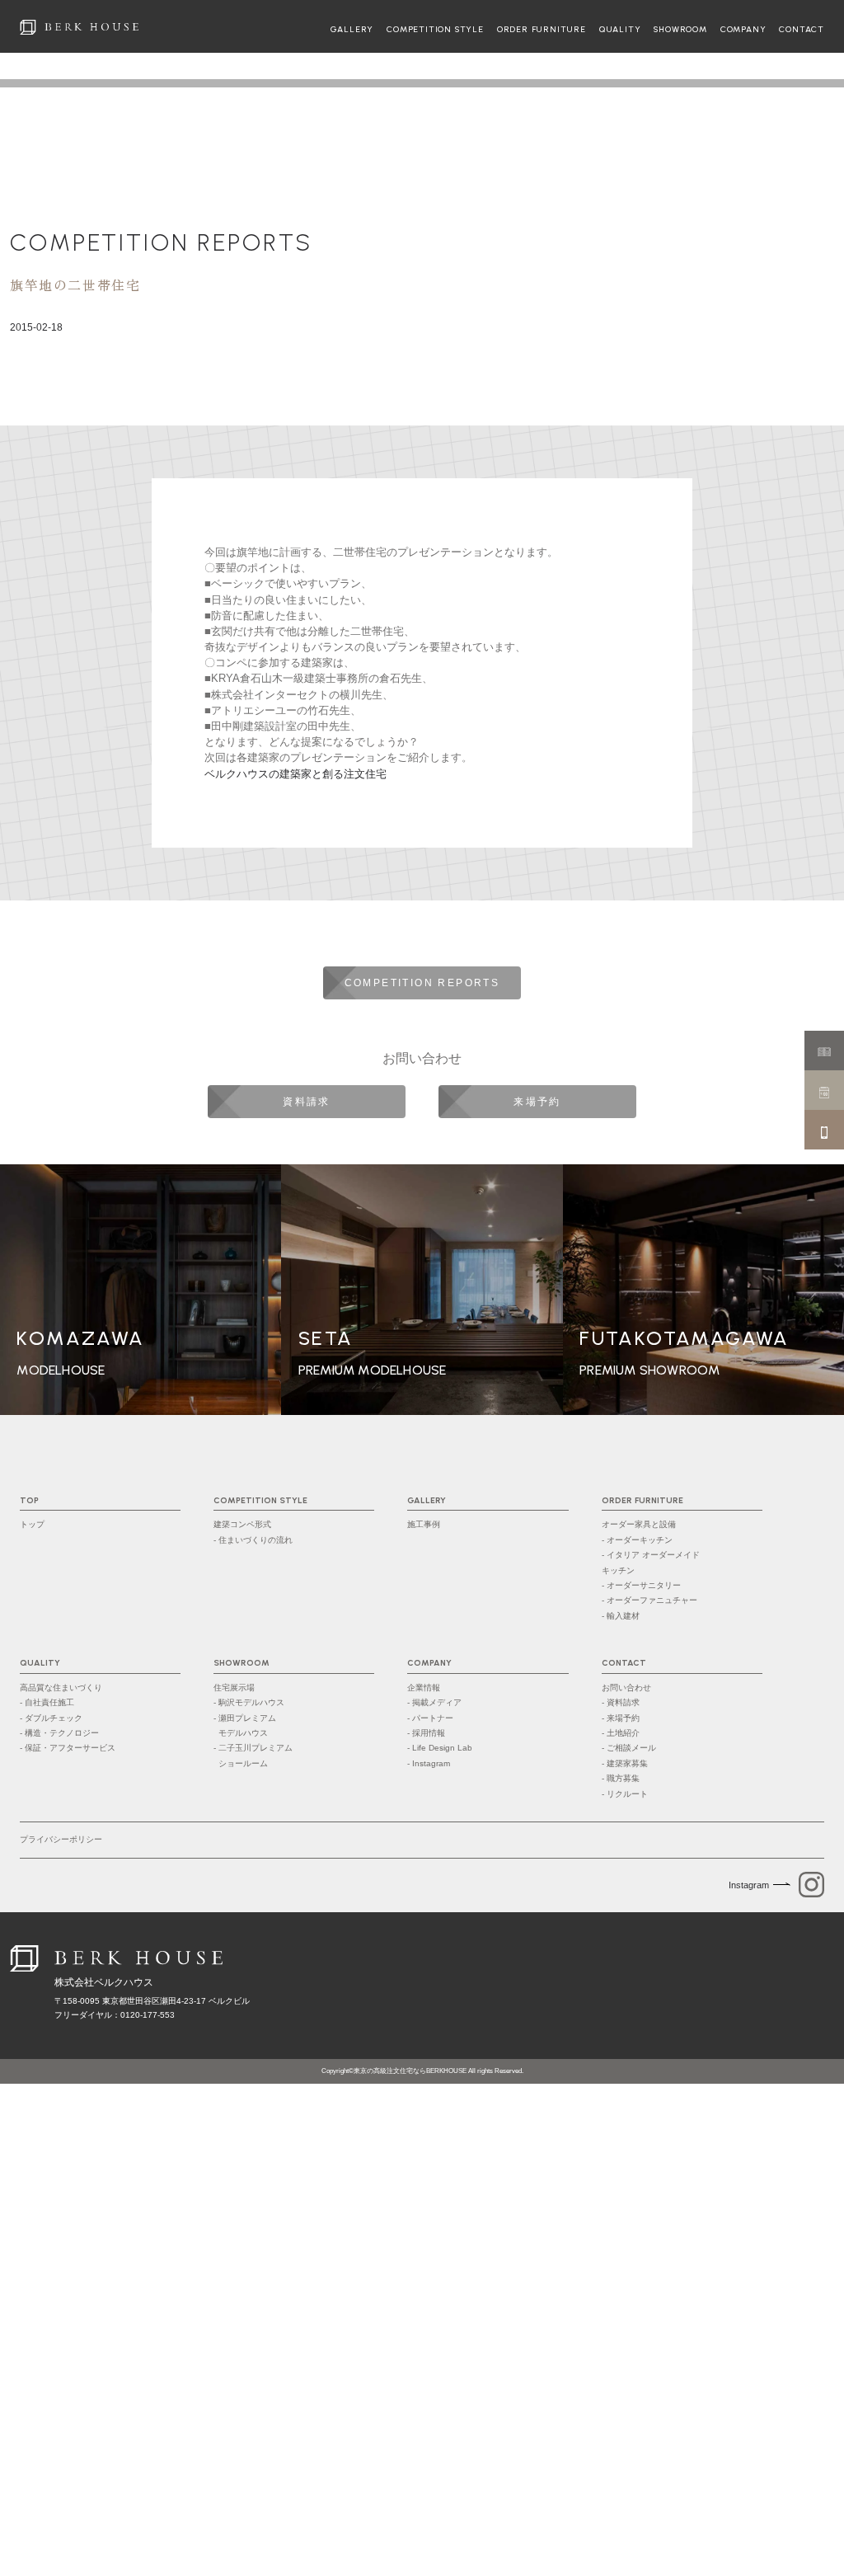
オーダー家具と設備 (639, 1524)
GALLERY (352, 30)
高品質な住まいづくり (61, 1688)
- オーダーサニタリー (641, 1585)
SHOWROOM (680, 30)
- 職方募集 (621, 1778)
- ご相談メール (629, 1748)
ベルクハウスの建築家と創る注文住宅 (295, 774)
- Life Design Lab (440, 1748)
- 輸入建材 (621, 1616)
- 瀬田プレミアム (245, 1725)
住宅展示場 (234, 1688)
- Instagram (429, 1763)
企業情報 (424, 1688)
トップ (32, 1524)
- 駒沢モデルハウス (249, 1702)
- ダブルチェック (51, 1718)
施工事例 (424, 1524)
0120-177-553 (148, 2015)
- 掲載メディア (434, 1702)
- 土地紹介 (621, 1733)
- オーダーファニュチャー (649, 1600)
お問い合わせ (626, 1688)
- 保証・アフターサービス (68, 1748)
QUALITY (620, 30)
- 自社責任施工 (47, 1702)
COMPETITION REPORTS (161, 242)
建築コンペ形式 (242, 1524)
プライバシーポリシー (61, 1839)
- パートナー (430, 1718)
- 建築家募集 (625, 1763)
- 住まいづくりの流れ (253, 1540)
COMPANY (743, 30)
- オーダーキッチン (637, 1540)
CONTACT (802, 30)
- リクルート (625, 1794)
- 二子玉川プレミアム (253, 1755)
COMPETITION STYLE (435, 30)
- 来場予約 (621, 1718)
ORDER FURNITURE (542, 30)
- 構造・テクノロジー (59, 1733)
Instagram (749, 1885)
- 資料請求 (621, 1702)
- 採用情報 (426, 1733)
